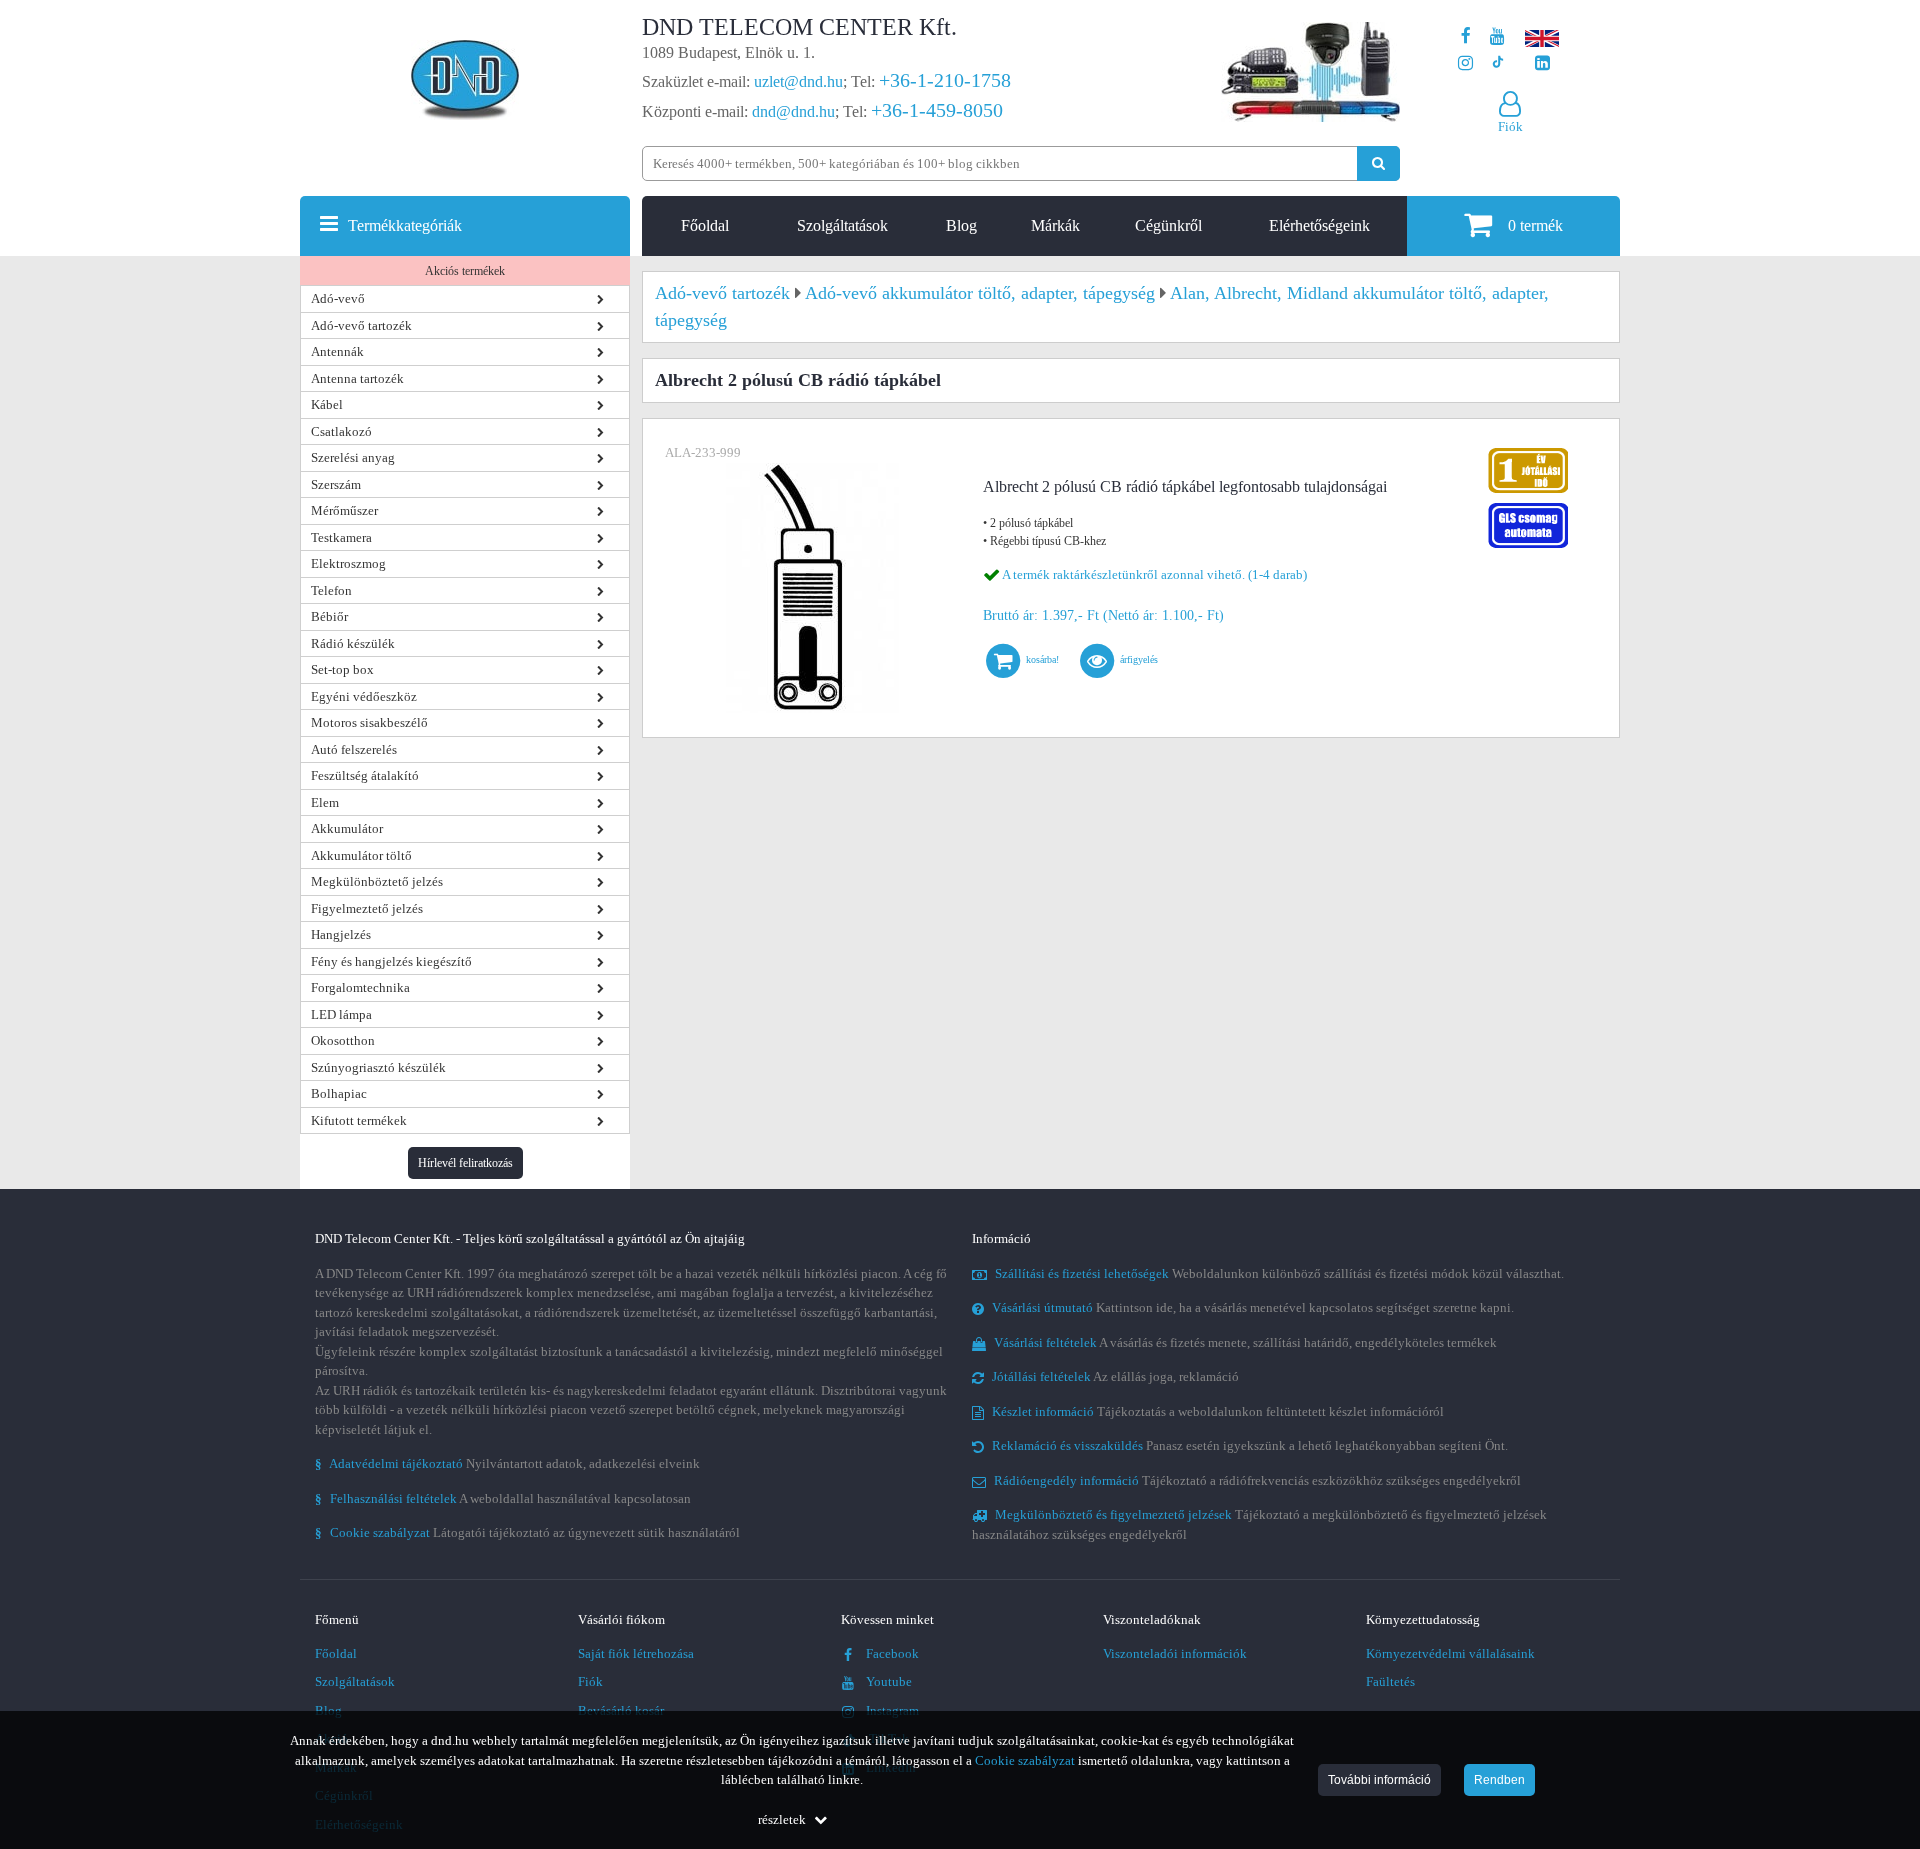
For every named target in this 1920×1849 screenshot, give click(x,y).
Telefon (331, 590)
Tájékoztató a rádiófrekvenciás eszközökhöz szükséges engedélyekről (1257, 1480)
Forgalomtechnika (360, 987)
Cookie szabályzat (1025, 1760)
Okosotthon (343, 1040)
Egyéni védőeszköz (364, 696)
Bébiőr (329, 616)
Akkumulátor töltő (361, 855)
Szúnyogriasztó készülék (378, 1067)
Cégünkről (1168, 225)
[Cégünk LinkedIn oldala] (1542, 63)
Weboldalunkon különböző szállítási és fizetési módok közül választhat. (1279, 1273)
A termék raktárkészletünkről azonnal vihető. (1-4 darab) (1154, 574)
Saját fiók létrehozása (636, 1653)
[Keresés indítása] (1378, 163)
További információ (1379, 1780)
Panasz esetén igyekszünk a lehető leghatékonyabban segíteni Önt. (1250, 1445)
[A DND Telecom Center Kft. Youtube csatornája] (1497, 36)
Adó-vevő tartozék (361, 325)
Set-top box (342, 669)
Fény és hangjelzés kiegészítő (391, 961)
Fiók (590, 1681)
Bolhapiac (339, 1093)
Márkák (1055, 225)
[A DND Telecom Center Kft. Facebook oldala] (1466, 36)
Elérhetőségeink (1319, 225)
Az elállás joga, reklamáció (1115, 1376)
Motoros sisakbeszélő (369, 722)
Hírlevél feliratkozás (465, 1163)
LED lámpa (341, 1014)
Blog (961, 225)
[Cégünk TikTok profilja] (1497, 63)
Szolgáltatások (842, 225)
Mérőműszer (344, 510)
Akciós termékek (465, 271)
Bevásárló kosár (621, 1710)
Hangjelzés (341, 934)
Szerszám (336, 484)
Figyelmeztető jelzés (367, 908)
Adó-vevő (338, 298)
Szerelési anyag (353, 457)
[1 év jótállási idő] (1528, 452)
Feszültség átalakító (365, 775)
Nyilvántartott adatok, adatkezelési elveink (507, 1463)
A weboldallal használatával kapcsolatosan (503, 1498)
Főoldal (705, 225)
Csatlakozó (341, 431)
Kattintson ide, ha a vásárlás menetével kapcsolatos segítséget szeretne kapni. (1253, 1307)
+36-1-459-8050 (937, 110)
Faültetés (1390, 1681)
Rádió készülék (353, 643)
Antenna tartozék (357, 378)
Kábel (327, 404)
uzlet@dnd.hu (798, 81)
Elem (325, 802)
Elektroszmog (348, 563)
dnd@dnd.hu (793, 111)
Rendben (1499, 1780)
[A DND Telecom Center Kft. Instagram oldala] (1465, 63)
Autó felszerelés (354, 749)
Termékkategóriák (405, 225)
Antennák (337, 351)
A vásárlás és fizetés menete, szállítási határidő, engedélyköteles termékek (1245, 1342)
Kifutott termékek (359, 1120)
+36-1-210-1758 (945, 80)
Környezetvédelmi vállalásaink (1450, 1653)
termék (1535, 225)
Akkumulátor (347, 828)
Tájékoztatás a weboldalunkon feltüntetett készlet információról (1218, 1411)
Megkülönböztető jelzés (377, 881)
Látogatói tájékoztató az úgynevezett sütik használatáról (527, 1532)
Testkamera (341, 537)
